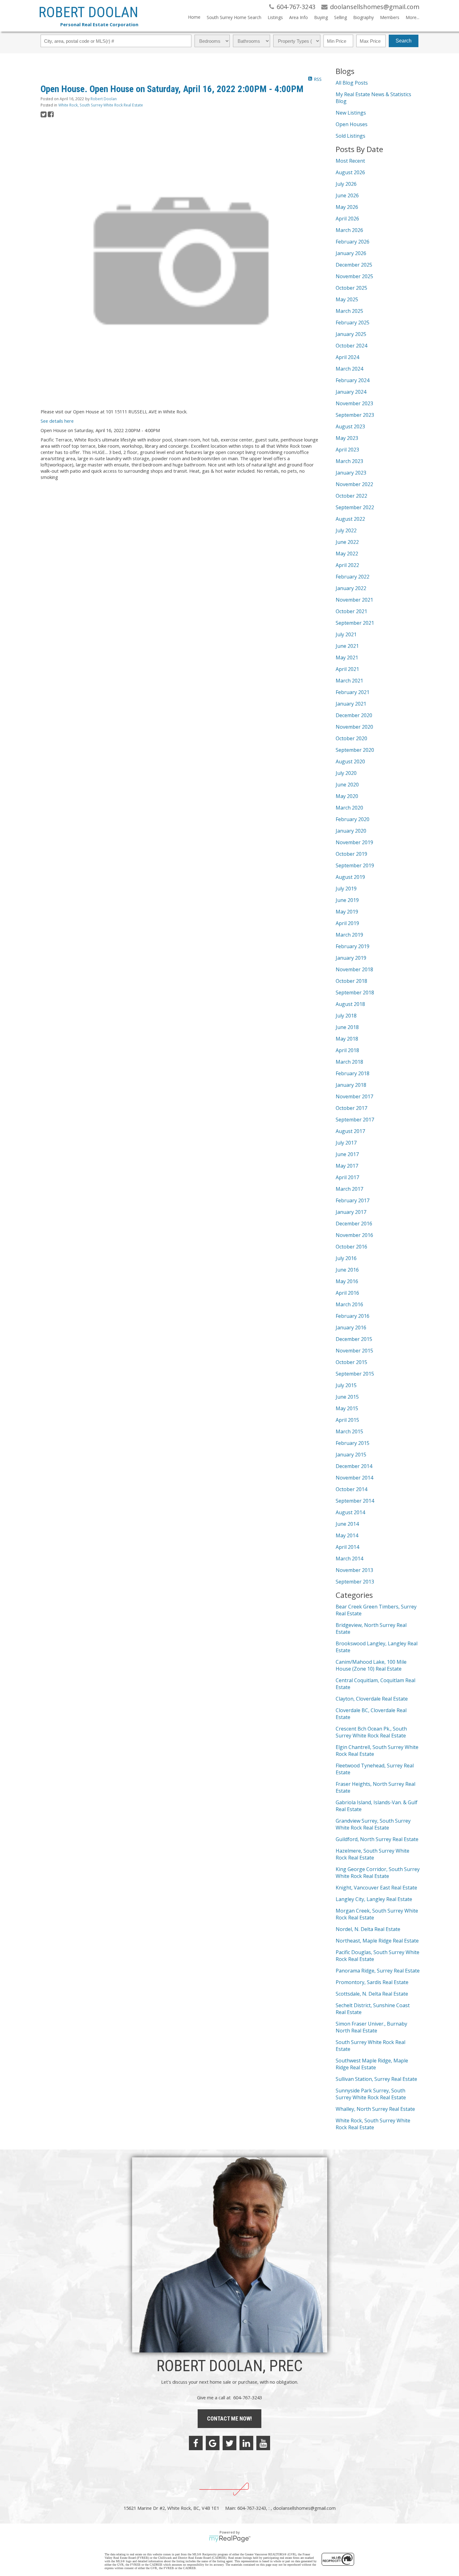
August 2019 (350, 877)
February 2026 (353, 242)
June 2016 (347, 1270)
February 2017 (353, 1200)
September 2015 (355, 1374)
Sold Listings (350, 136)
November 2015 (354, 1351)
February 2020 (353, 819)
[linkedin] (246, 2443)
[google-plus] (213, 2443)
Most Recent (350, 161)
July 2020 (346, 773)
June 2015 (347, 1397)
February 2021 (353, 692)
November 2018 (354, 969)
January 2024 (351, 392)
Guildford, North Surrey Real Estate (377, 1839)
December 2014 (354, 1466)
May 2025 (347, 299)
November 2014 (354, 1478)
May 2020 (347, 796)
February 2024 (353, 380)
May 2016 (347, 1281)
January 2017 (351, 1212)
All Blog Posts (352, 83)
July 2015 (346, 1385)
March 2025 (349, 311)
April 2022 (347, 565)
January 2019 (351, 958)
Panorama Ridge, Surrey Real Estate (378, 1971)
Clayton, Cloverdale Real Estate (372, 1699)
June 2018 (347, 1027)
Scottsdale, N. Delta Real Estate (372, 1994)
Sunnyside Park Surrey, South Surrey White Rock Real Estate (371, 2094)
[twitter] (230, 2443)
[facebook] (196, 2443)
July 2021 (346, 634)
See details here (57, 421)
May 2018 (347, 1039)
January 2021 (351, 704)
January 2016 (351, 1327)
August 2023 (350, 426)
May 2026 (347, 207)
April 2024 (347, 357)
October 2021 (351, 611)
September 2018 (355, 992)
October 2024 (351, 346)
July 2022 (346, 530)
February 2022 (353, 577)
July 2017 (346, 1143)
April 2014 (347, 1547)
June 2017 (347, 1154)
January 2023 (351, 473)
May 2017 (347, 1166)
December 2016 (354, 1224)
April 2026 (347, 219)
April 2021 (347, 669)
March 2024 (349, 369)
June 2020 (347, 785)
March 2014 (349, 1559)
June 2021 (347, 646)
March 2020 (349, 808)
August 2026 (350, 172)
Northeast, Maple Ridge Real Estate (377, 1941)
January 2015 (351, 1455)
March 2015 (349, 1431)
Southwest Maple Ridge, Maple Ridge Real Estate (372, 2064)
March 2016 (349, 1304)
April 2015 (347, 1420)
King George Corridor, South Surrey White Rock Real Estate (378, 1873)
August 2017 (350, 1131)
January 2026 (351, 253)
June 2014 (347, 1524)
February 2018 (353, 1073)
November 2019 (354, 842)
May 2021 (347, 658)
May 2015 (347, 1408)
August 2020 (350, 761)
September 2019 (355, 865)
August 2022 (350, 519)
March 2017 (349, 1189)
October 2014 (351, 1489)
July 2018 (346, 1016)
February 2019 (353, 946)
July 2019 (346, 889)
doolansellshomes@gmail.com (304, 2508)
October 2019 (351, 854)
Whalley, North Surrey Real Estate (375, 2109)
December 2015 (354, 1339)
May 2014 (347, 1535)
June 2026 (347, 195)
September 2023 (355, 415)
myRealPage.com (230, 2539)
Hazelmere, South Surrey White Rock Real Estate (373, 1854)
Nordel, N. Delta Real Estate (368, 1929)
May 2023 (347, 438)
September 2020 (355, 750)
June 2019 (347, 900)
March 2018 (349, 1062)
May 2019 (347, 912)
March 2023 (349, 461)
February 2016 (353, 1316)
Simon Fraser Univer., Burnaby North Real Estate (371, 2027)
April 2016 (347, 1293)
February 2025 (353, 323)
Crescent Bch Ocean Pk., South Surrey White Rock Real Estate (371, 1732)
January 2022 (351, 588)
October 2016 (351, 1247)
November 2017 (354, 1096)
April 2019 (347, 923)
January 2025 (351, 334)
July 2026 (346, 184)
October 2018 (351, 981)
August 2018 (350, 1004)
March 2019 (349, 935)
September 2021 (355, 623)
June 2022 (347, 542)
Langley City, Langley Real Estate (374, 1899)
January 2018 (351, 1085)
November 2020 (354, 727)
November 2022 (354, 484)
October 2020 (351, 738)
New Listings (351, 113)
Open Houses (352, 124)
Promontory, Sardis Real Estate (372, 1982)
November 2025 (354, 276)
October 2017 (351, 1108)
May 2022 (347, 554)
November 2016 (354, 1235)
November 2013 (354, 1570)
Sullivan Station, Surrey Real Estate (376, 2079)
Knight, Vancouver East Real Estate (376, 1888)
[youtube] (263, 2443)
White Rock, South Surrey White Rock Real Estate (101, 105)
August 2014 (350, 1512)
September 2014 (355, 1501)
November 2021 (354, 600)
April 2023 (347, 450)
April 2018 (347, 1050)
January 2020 (351, 831)
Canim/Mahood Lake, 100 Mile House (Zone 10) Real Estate (371, 1665)
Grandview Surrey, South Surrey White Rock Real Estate (373, 1824)
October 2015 (351, 1362)
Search (404, 41)
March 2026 (349, 230)
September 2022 (355, 507)
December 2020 (354, 715)
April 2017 (347, 1177)
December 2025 (354, 265)
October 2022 (351, 496)
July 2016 (346, 1258)
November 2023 (354, 403)
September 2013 (355, 1582)
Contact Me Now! (230, 2418)
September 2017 (355, 1120)
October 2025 (351, 288)
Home (194, 17)
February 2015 (353, 1443)
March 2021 (349, 681)
